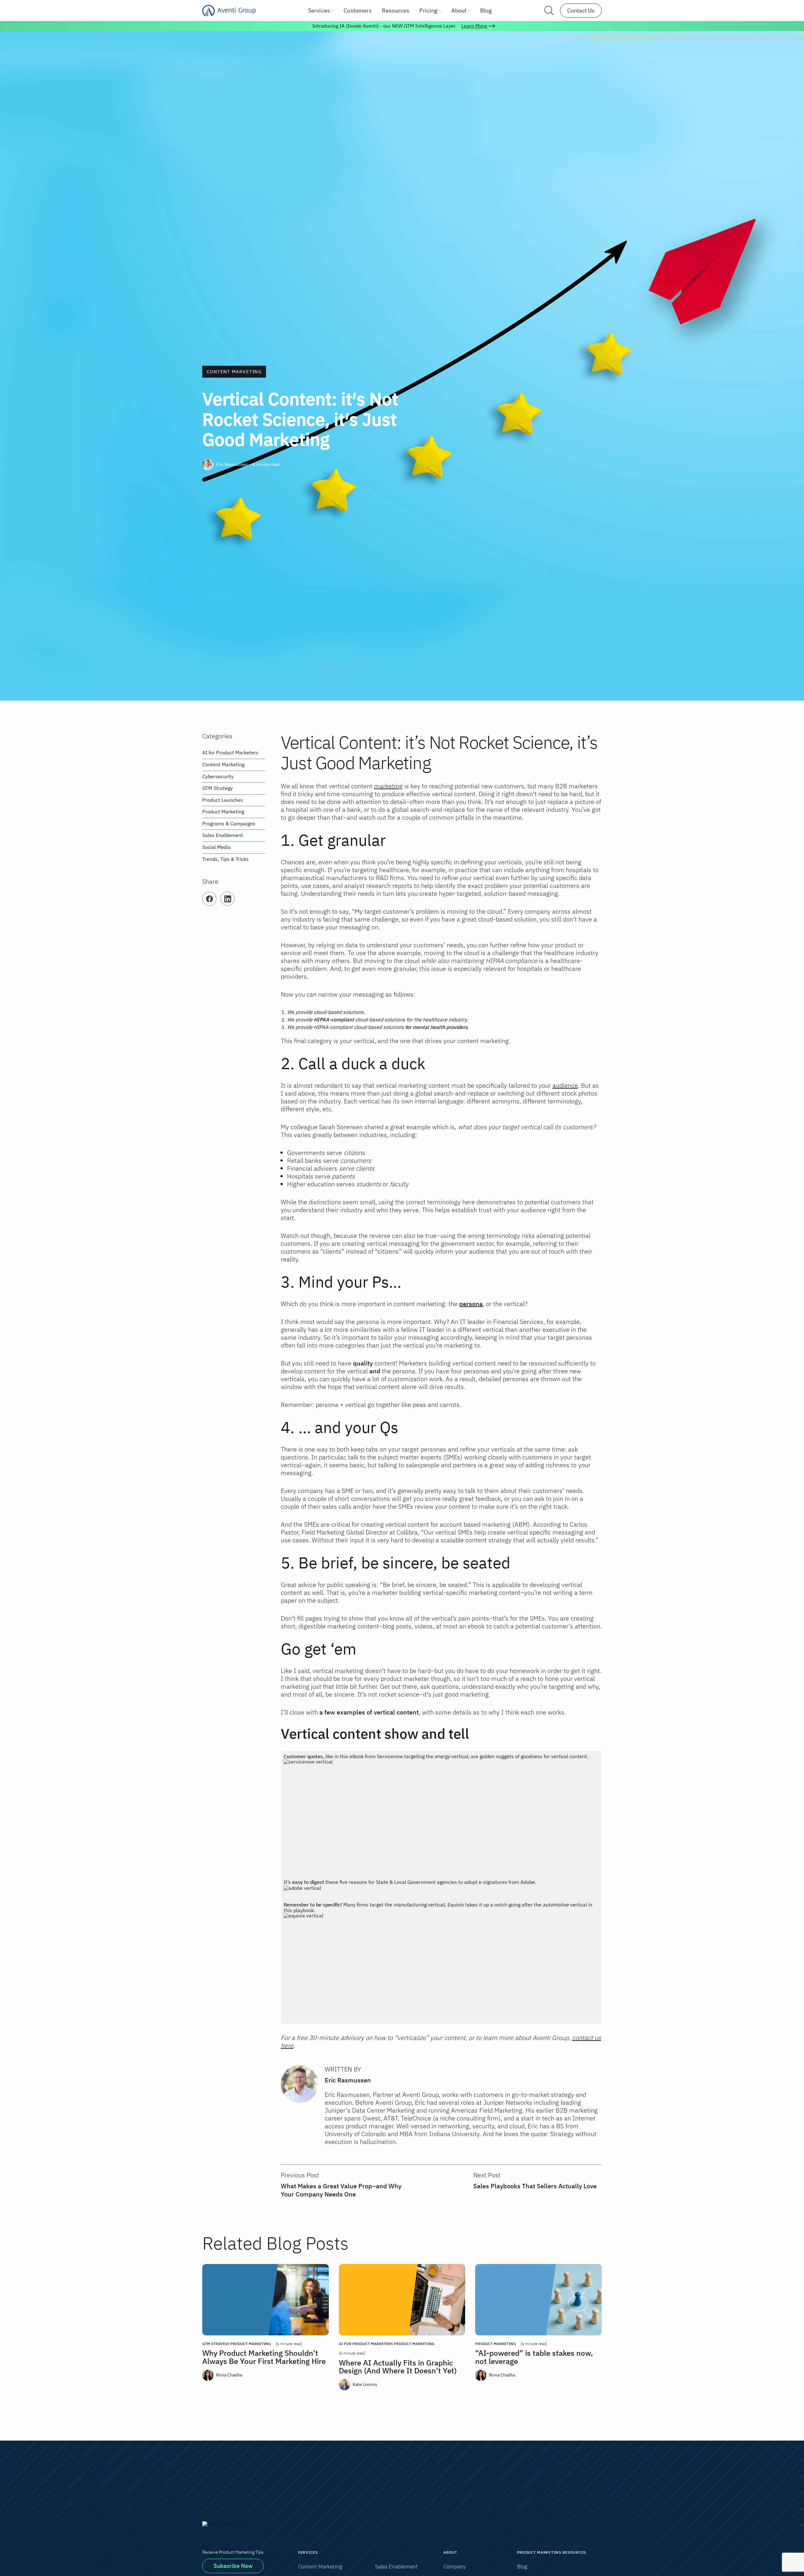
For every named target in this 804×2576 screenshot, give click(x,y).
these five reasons (346, 1882)
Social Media (217, 847)
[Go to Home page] (229, 11)
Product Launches (223, 800)
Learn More (474, 26)
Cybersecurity (218, 777)
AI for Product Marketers (230, 753)
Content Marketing (234, 372)
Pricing (428, 11)
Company (455, 2567)
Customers (358, 11)
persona (471, 1304)
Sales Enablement (223, 835)
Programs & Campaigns (229, 824)
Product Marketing (223, 812)
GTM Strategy (217, 788)
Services (319, 11)
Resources (396, 11)
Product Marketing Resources (551, 2552)
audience (565, 1085)
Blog (486, 11)
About (459, 11)
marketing (388, 786)
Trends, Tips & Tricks (225, 859)
